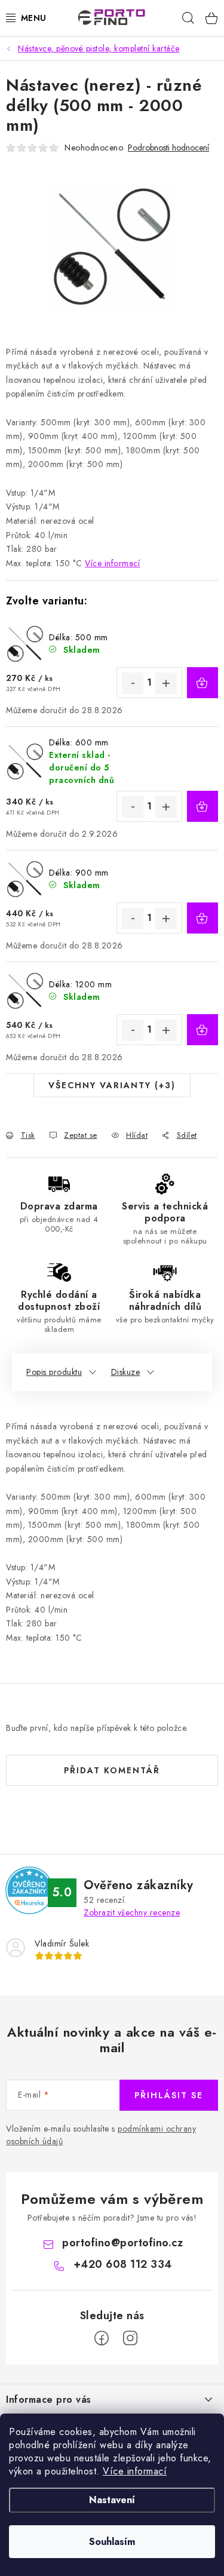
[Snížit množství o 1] (133, 683)
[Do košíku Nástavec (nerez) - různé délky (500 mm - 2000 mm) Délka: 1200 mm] (202, 1030)
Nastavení (112, 2500)
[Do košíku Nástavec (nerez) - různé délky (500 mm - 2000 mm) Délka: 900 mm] (202, 918)
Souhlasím (112, 2542)
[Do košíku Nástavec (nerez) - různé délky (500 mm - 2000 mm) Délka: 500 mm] (202, 683)
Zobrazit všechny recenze (132, 1912)
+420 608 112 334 (123, 2264)
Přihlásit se (169, 2095)
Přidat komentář (112, 1770)
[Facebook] (102, 2338)
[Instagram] (130, 2338)
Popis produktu (54, 1372)
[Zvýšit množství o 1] (166, 683)
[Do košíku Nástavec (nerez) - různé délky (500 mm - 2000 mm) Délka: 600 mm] (202, 806)
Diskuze (126, 1372)
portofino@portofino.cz (122, 2243)
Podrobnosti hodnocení (168, 148)
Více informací (135, 2471)
